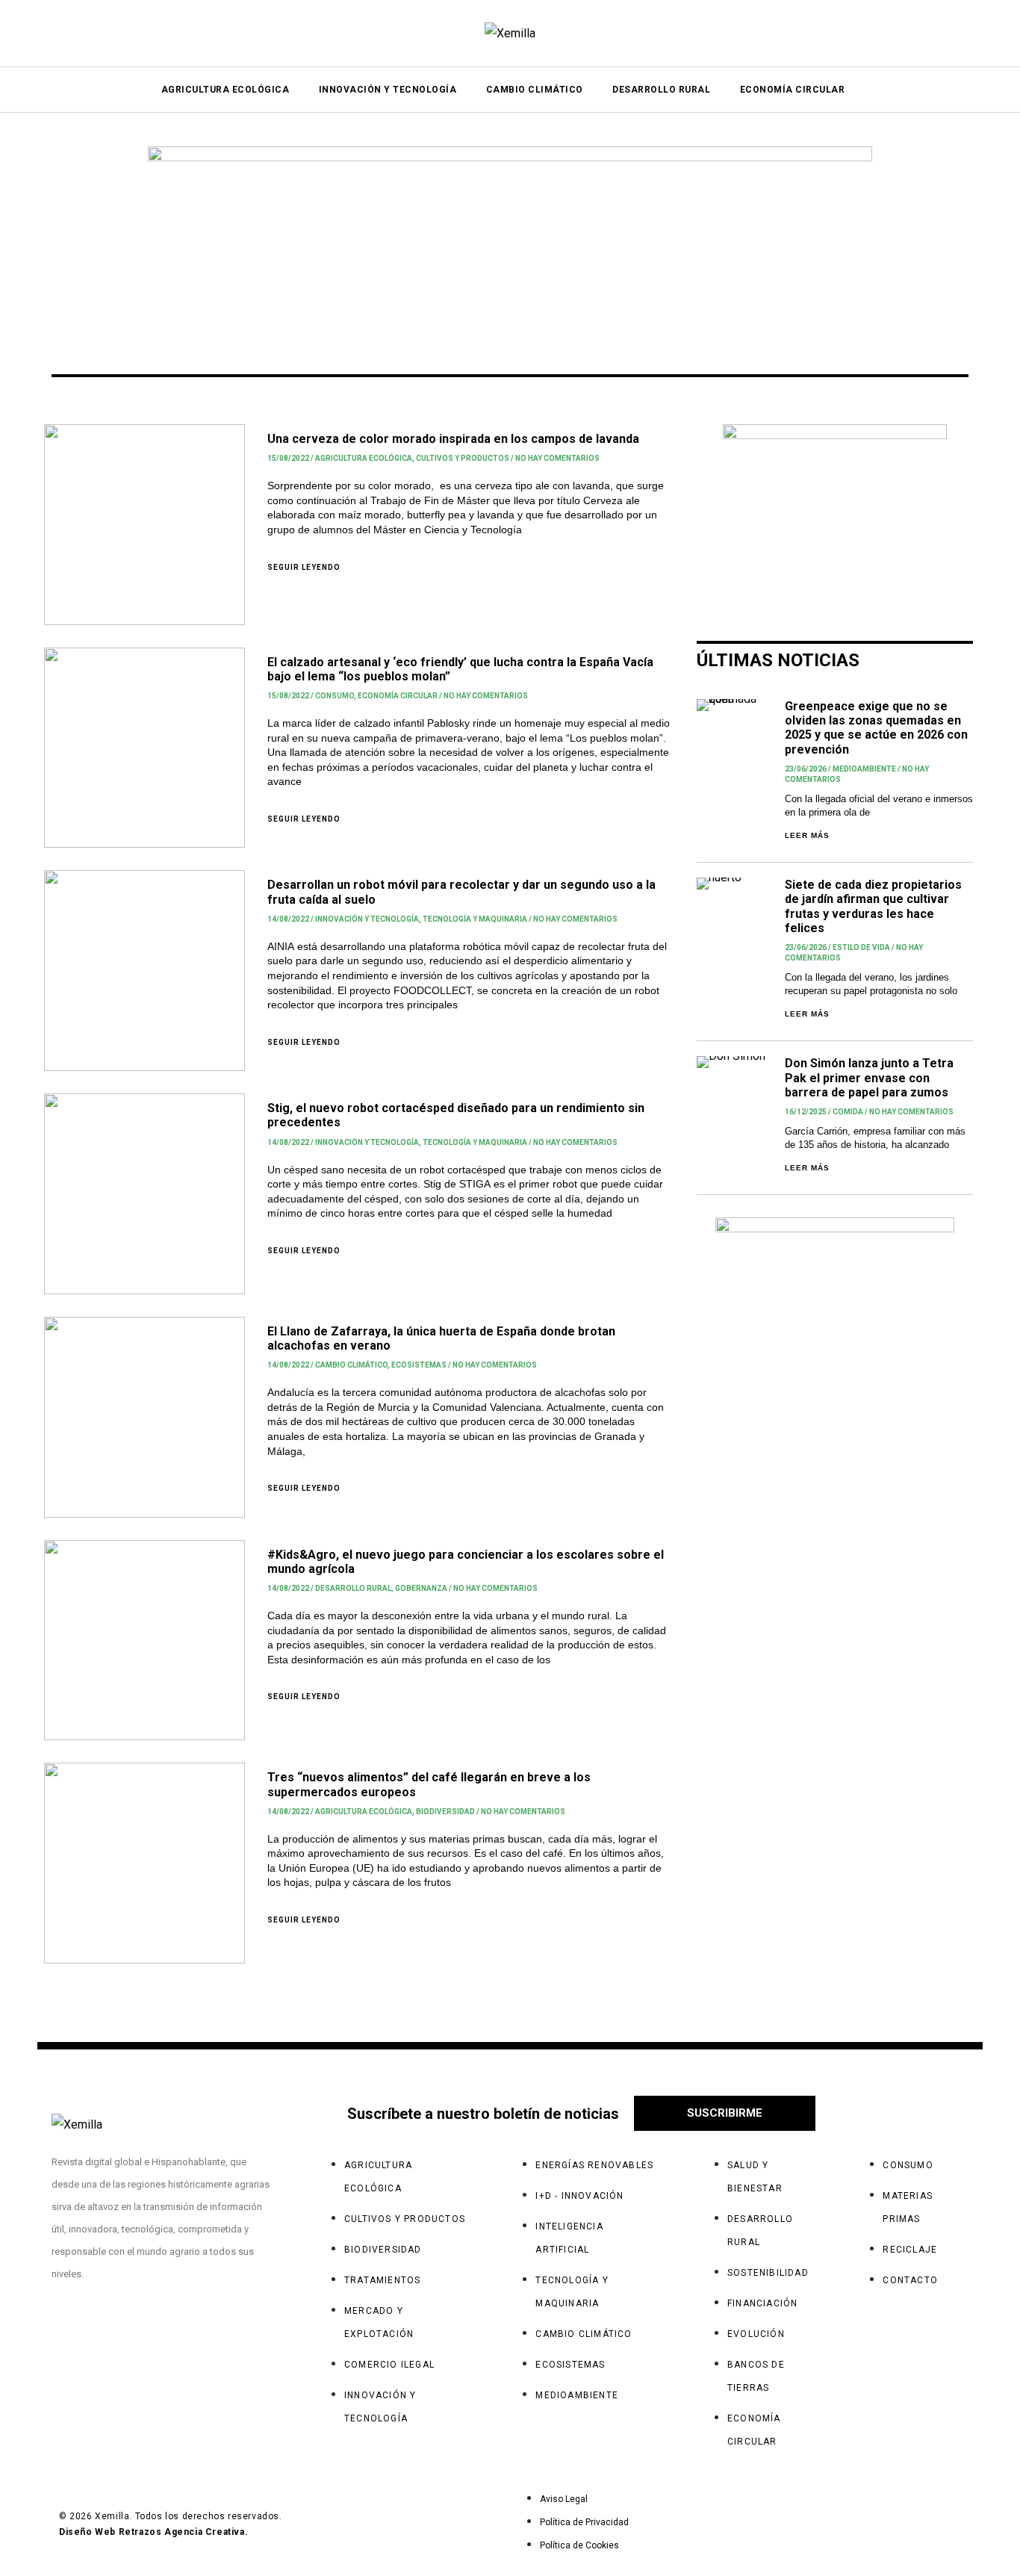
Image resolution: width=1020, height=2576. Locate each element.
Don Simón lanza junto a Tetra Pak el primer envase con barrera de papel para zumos (869, 1077)
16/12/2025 (806, 1112)
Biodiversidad (445, 1812)
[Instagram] (128, 2331)
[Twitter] (185, 2331)
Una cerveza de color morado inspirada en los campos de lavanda (453, 439)
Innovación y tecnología (367, 919)
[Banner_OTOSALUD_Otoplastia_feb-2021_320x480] (835, 1396)
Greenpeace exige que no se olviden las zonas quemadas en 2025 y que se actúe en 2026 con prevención (876, 728)
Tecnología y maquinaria (475, 919)
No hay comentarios (557, 458)
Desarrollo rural (353, 1588)
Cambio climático (351, 1365)
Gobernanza (421, 1588)
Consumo (335, 696)
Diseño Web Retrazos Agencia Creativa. (153, 2532)
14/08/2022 (288, 919)
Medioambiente (864, 769)
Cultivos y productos (463, 458)
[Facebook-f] (70, 2331)
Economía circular (398, 696)
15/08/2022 (288, 458)
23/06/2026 (806, 769)
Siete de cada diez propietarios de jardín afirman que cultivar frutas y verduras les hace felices (873, 906)
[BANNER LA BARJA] (835, 516)
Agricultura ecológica (364, 458)
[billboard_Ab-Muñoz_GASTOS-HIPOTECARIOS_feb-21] (510, 239)
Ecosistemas (419, 1365)
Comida (848, 1112)
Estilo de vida (861, 947)
